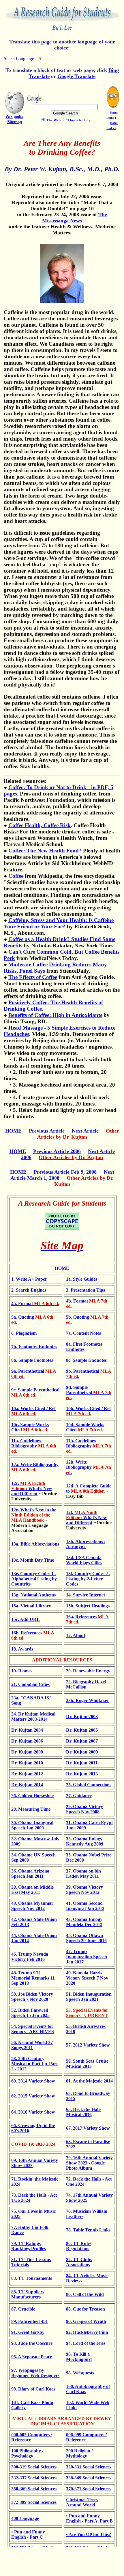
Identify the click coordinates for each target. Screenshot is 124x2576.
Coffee (16, 876)
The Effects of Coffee (33, 977)
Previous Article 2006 (57, 1151)
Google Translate (76, 76)
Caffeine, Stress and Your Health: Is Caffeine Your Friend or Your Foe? (59, 923)
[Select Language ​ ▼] (45, 59)
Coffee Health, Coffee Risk (40, 825)
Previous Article (47, 1131)
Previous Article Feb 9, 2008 (65, 1172)
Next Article (85, 1131)
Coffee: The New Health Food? (45, 851)
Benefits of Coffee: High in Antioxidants (55, 1015)
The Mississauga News (75, 218)
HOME (13, 1131)
